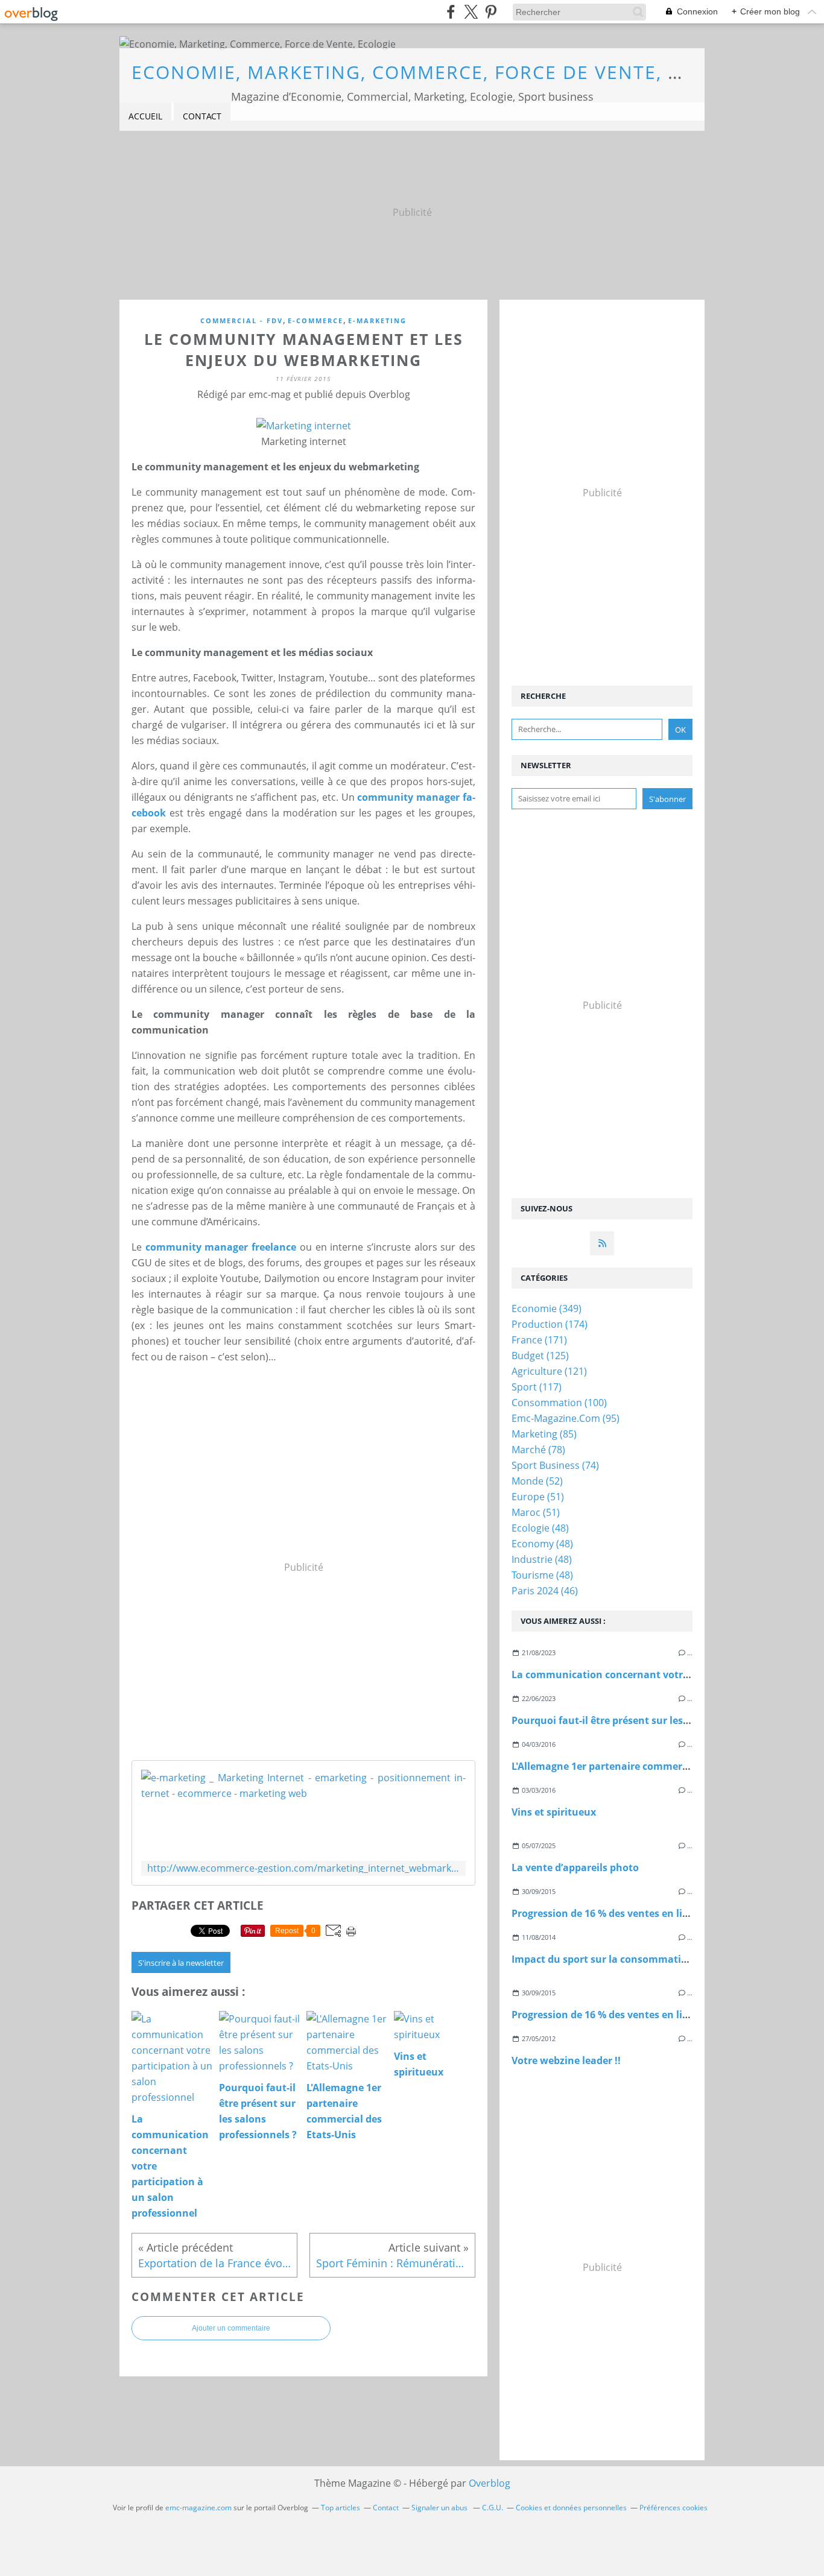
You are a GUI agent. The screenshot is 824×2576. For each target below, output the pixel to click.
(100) (559, 1403)
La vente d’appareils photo (575, 1867)
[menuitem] (145, 117)
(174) (550, 1324)
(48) (540, 1528)
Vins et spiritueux (554, 1812)
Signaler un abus (440, 2508)
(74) (555, 1465)
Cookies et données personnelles (571, 2508)
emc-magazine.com (198, 2508)
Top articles (341, 2508)
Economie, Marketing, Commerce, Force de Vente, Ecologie (448, 72)
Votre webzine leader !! (566, 2060)
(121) (549, 1371)
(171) (539, 1340)
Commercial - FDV (242, 320)
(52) (537, 1481)
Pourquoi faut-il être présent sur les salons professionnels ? (654, 1720)
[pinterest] (491, 12)
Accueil (145, 116)
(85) (544, 1434)
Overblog (490, 2483)
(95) (566, 1418)
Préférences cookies (673, 2508)
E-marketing (377, 320)
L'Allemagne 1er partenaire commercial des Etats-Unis (641, 1766)
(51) (538, 1497)
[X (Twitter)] (471, 12)
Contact (202, 116)
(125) (540, 1356)
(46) (545, 1591)
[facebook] (451, 12)
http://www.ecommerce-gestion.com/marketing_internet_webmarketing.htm (303, 1868)
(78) (538, 1450)
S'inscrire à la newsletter (181, 1963)
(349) (547, 1309)
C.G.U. (493, 2508)
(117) (537, 1387)
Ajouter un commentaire (231, 2328)
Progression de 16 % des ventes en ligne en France (630, 1913)
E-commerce (315, 320)
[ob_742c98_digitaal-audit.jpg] (304, 426)
